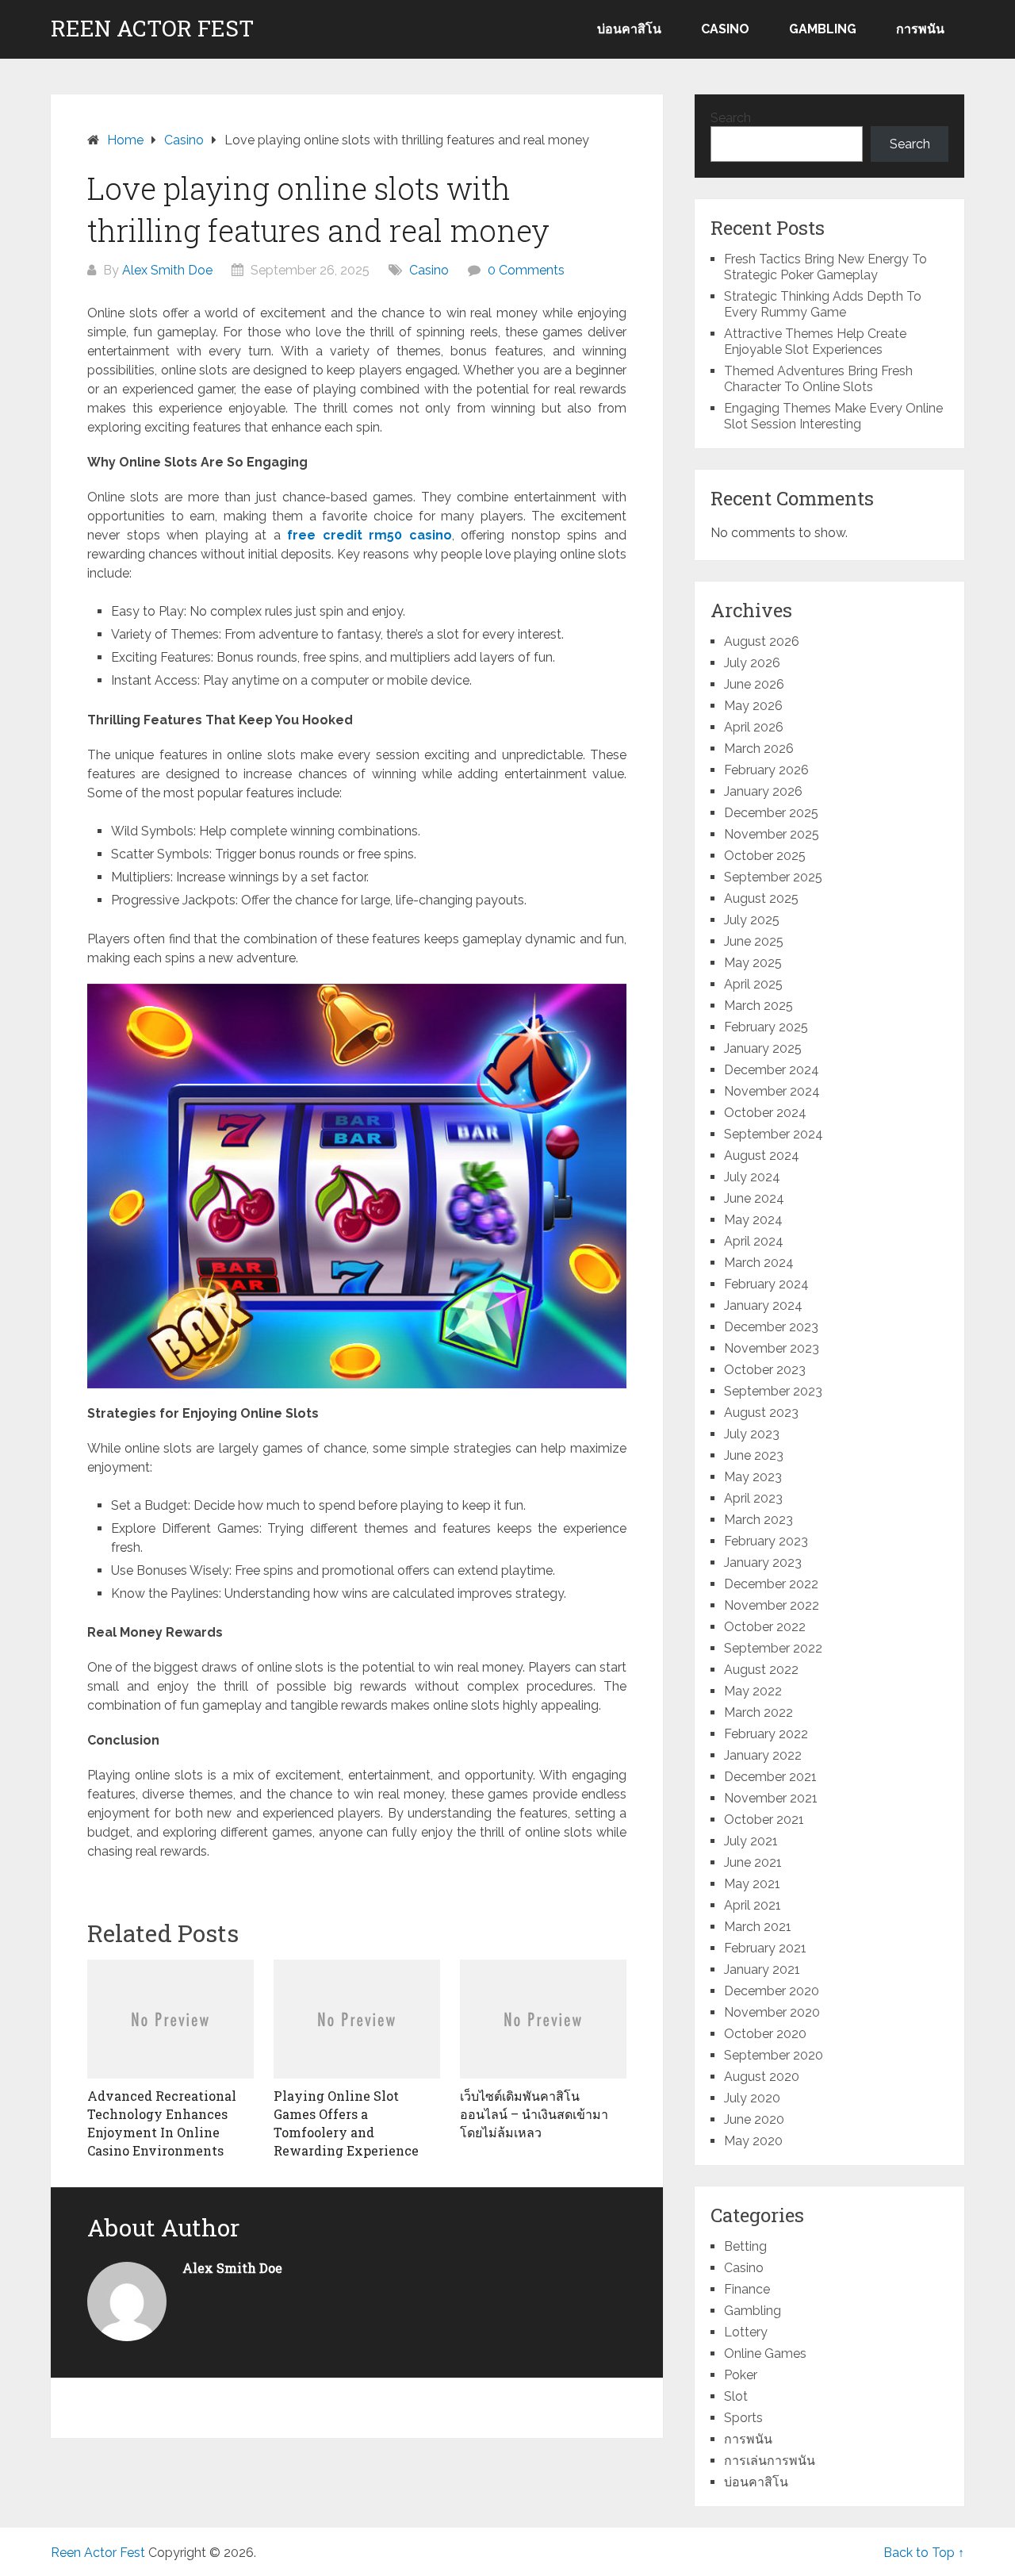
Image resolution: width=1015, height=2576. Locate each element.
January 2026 (763, 791)
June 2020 (754, 2119)
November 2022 (772, 1605)
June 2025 (754, 941)
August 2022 (761, 1670)
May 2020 (753, 2141)
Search (731, 118)
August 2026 (762, 641)
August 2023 (761, 1413)
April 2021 (753, 1905)
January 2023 (763, 1562)
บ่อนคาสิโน (629, 29)
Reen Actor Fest (152, 29)
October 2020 (765, 2034)
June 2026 (754, 684)
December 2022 (771, 1584)
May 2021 (752, 1884)
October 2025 (765, 856)
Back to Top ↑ (924, 2553)
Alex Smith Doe (167, 270)
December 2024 (772, 1070)
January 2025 (763, 1048)
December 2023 (771, 1327)
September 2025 (773, 877)
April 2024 (754, 1241)
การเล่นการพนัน (770, 2461)
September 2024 (774, 1134)
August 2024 (762, 1156)
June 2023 (754, 1455)
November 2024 (772, 1091)
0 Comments (526, 270)
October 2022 (765, 1627)
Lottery (746, 2332)
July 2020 (752, 2098)
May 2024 (753, 1220)
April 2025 (753, 984)
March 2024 (759, 1263)
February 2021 (765, 1948)
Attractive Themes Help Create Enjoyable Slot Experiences (815, 342)
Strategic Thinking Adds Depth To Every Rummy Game (823, 304)
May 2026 (753, 706)
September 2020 (774, 2055)
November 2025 (772, 834)
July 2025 (752, 920)
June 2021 (753, 1862)
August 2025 (761, 898)
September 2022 (773, 1648)
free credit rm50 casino (370, 535)
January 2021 (762, 1969)
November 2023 (772, 1348)
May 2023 (753, 1477)
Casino (725, 29)
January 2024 (763, 1305)
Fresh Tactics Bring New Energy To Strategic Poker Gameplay (825, 267)
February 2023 (766, 1541)
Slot (736, 2396)
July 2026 (752, 663)
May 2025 (753, 963)
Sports (743, 2418)
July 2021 (751, 1841)
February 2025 (766, 1027)
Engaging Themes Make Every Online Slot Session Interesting (833, 416)
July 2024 (752, 1177)
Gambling (823, 29)
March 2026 (759, 749)
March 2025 (758, 1006)
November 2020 (772, 2012)
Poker (741, 2375)
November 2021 (771, 1798)
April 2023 (753, 1498)
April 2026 (754, 727)
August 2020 (762, 2077)
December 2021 (770, 1777)
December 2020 (772, 1991)
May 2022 (753, 1691)
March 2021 (758, 1927)
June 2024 (754, 1198)
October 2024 (765, 1113)
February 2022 (766, 1734)
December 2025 (771, 813)
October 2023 (765, 1370)
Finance (747, 2289)
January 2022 (763, 1755)
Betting (745, 2246)
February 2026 (766, 770)
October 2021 (764, 1820)
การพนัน (920, 29)
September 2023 (773, 1391)
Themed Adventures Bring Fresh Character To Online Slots (818, 379)
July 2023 (752, 1434)
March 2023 (758, 1520)
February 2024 (766, 1284)
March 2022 (758, 1712)
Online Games (765, 2353)
